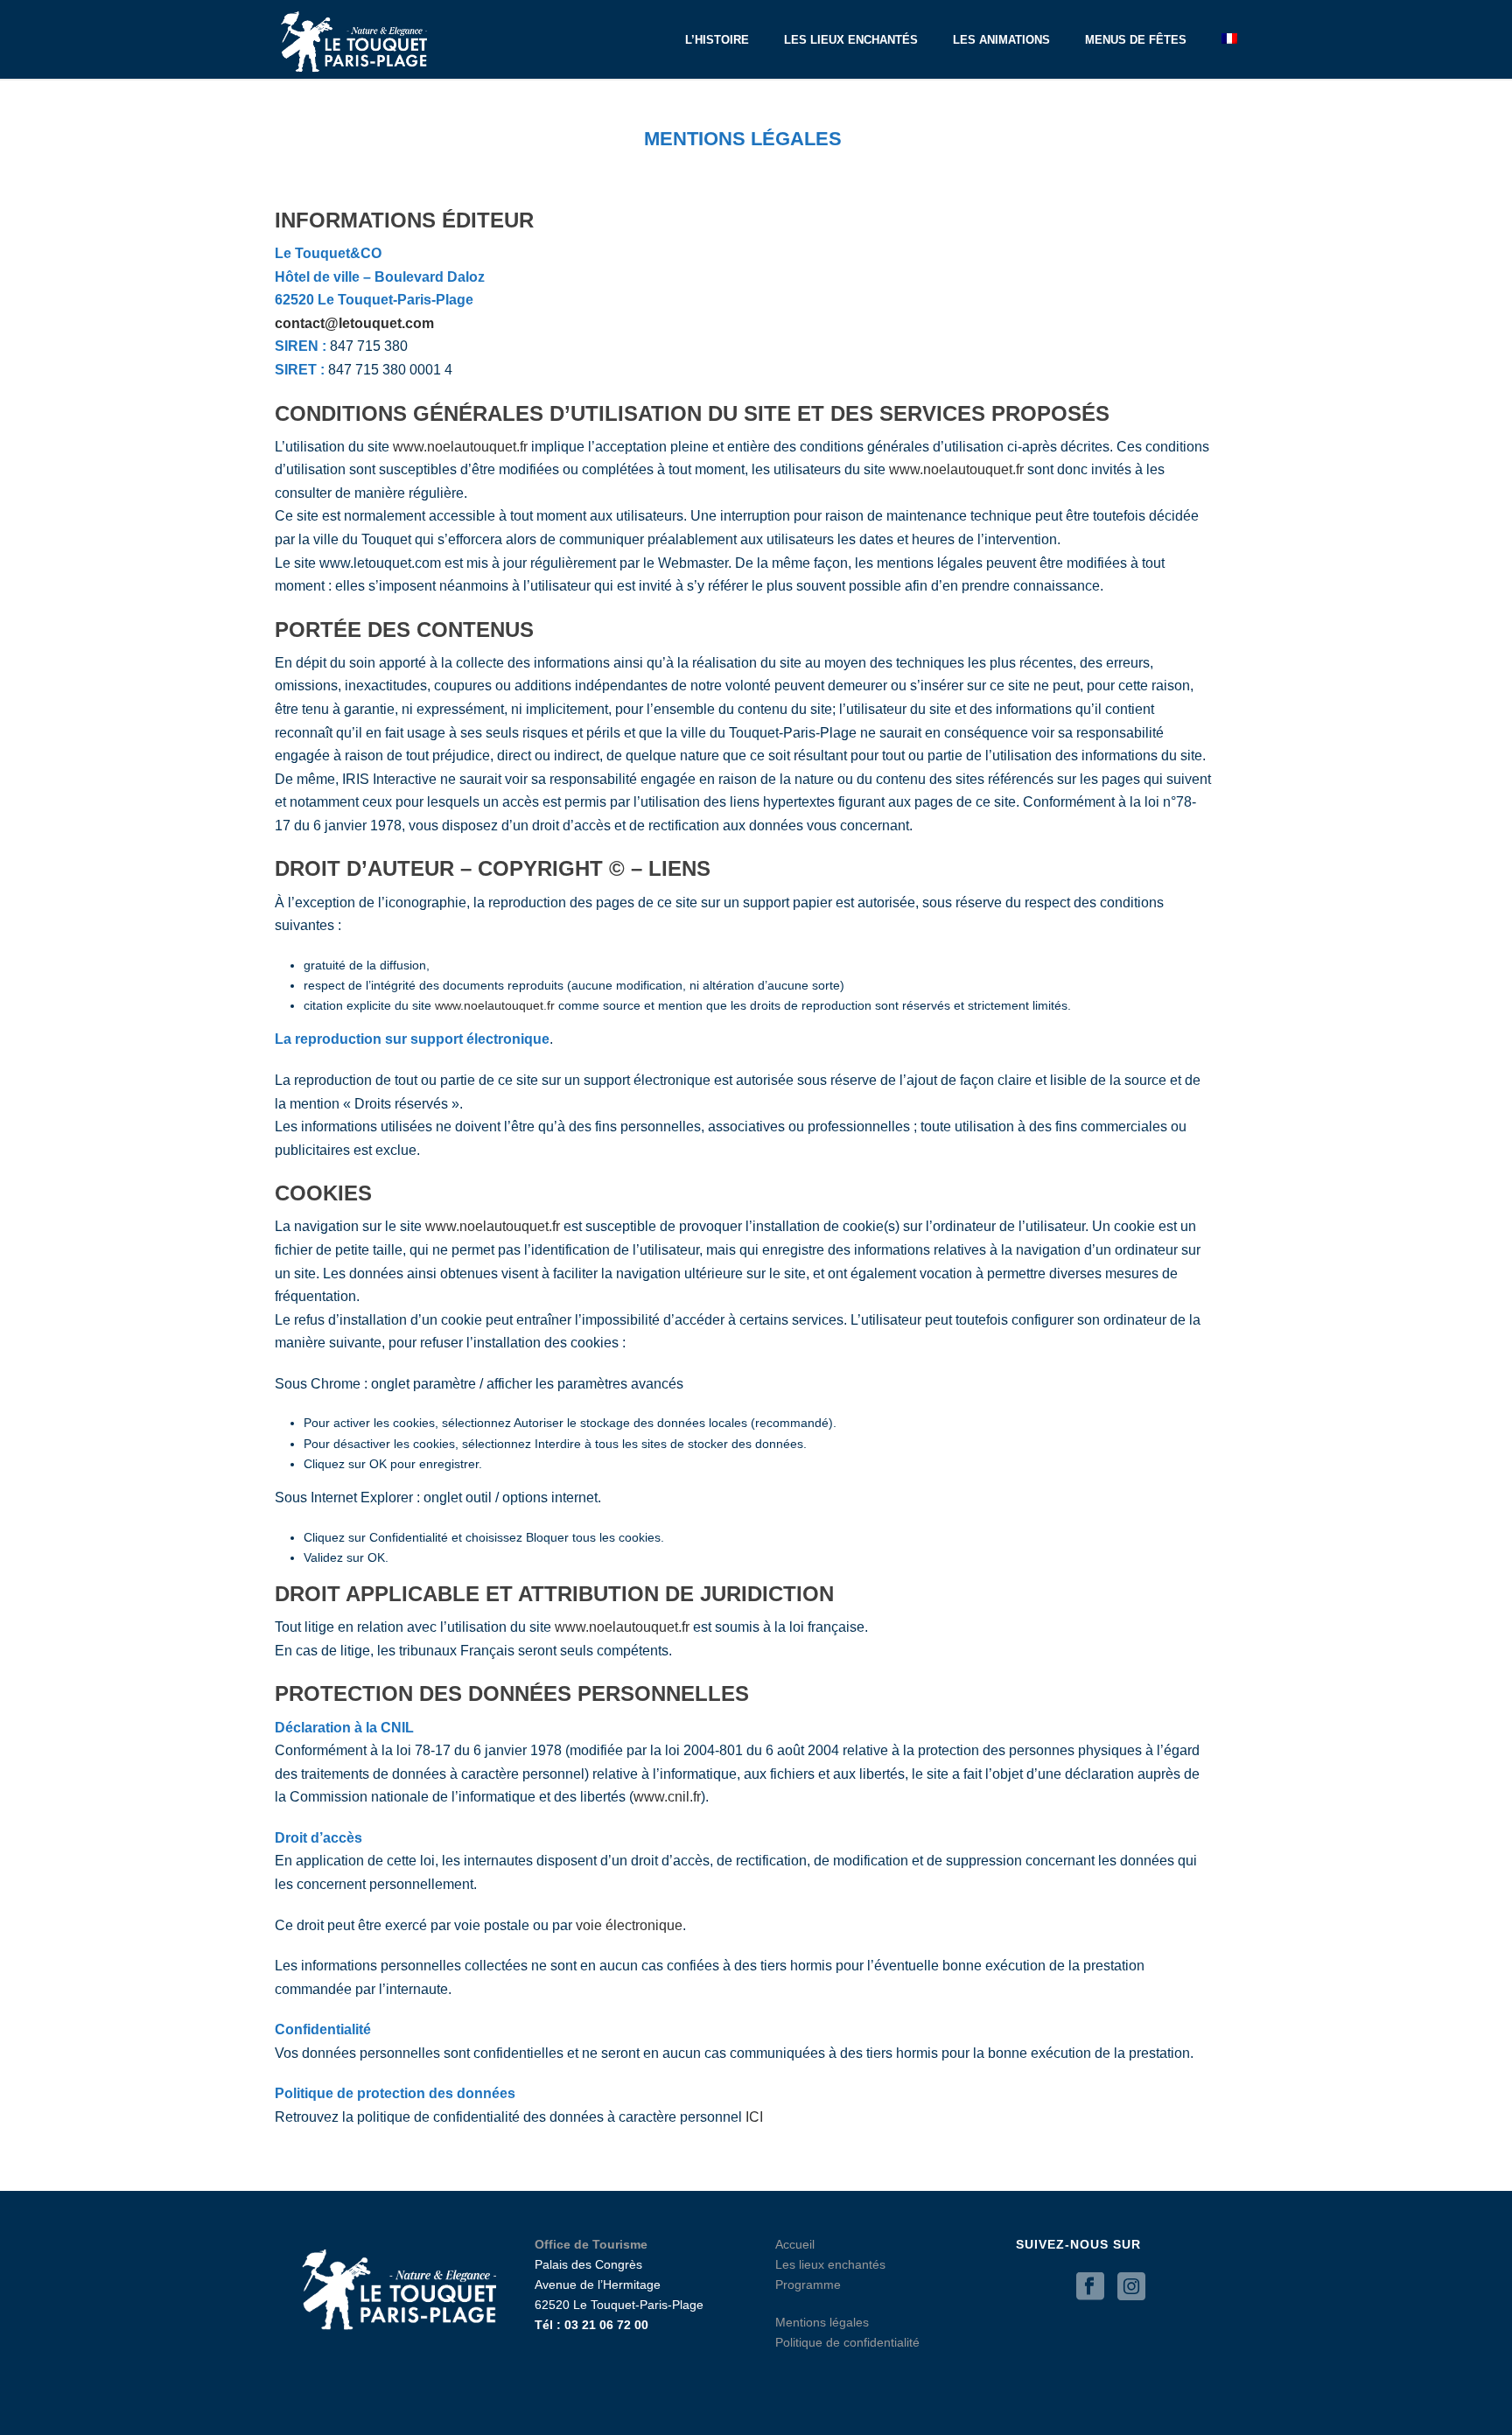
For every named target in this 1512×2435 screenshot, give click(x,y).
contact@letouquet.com (354, 323)
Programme (808, 2285)
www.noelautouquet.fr (460, 447)
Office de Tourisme (591, 2244)
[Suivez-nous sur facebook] (1090, 2287)
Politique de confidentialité (847, 2342)
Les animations (1001, 40)
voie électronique (629, 1925)
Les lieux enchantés (851, 40)
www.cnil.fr (667, 1797)
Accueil (795, 2244)
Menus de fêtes (1136, 40)
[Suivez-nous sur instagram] (1131, 2287)
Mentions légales (822, 2322)
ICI (754, 2117)
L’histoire (717, 40)
